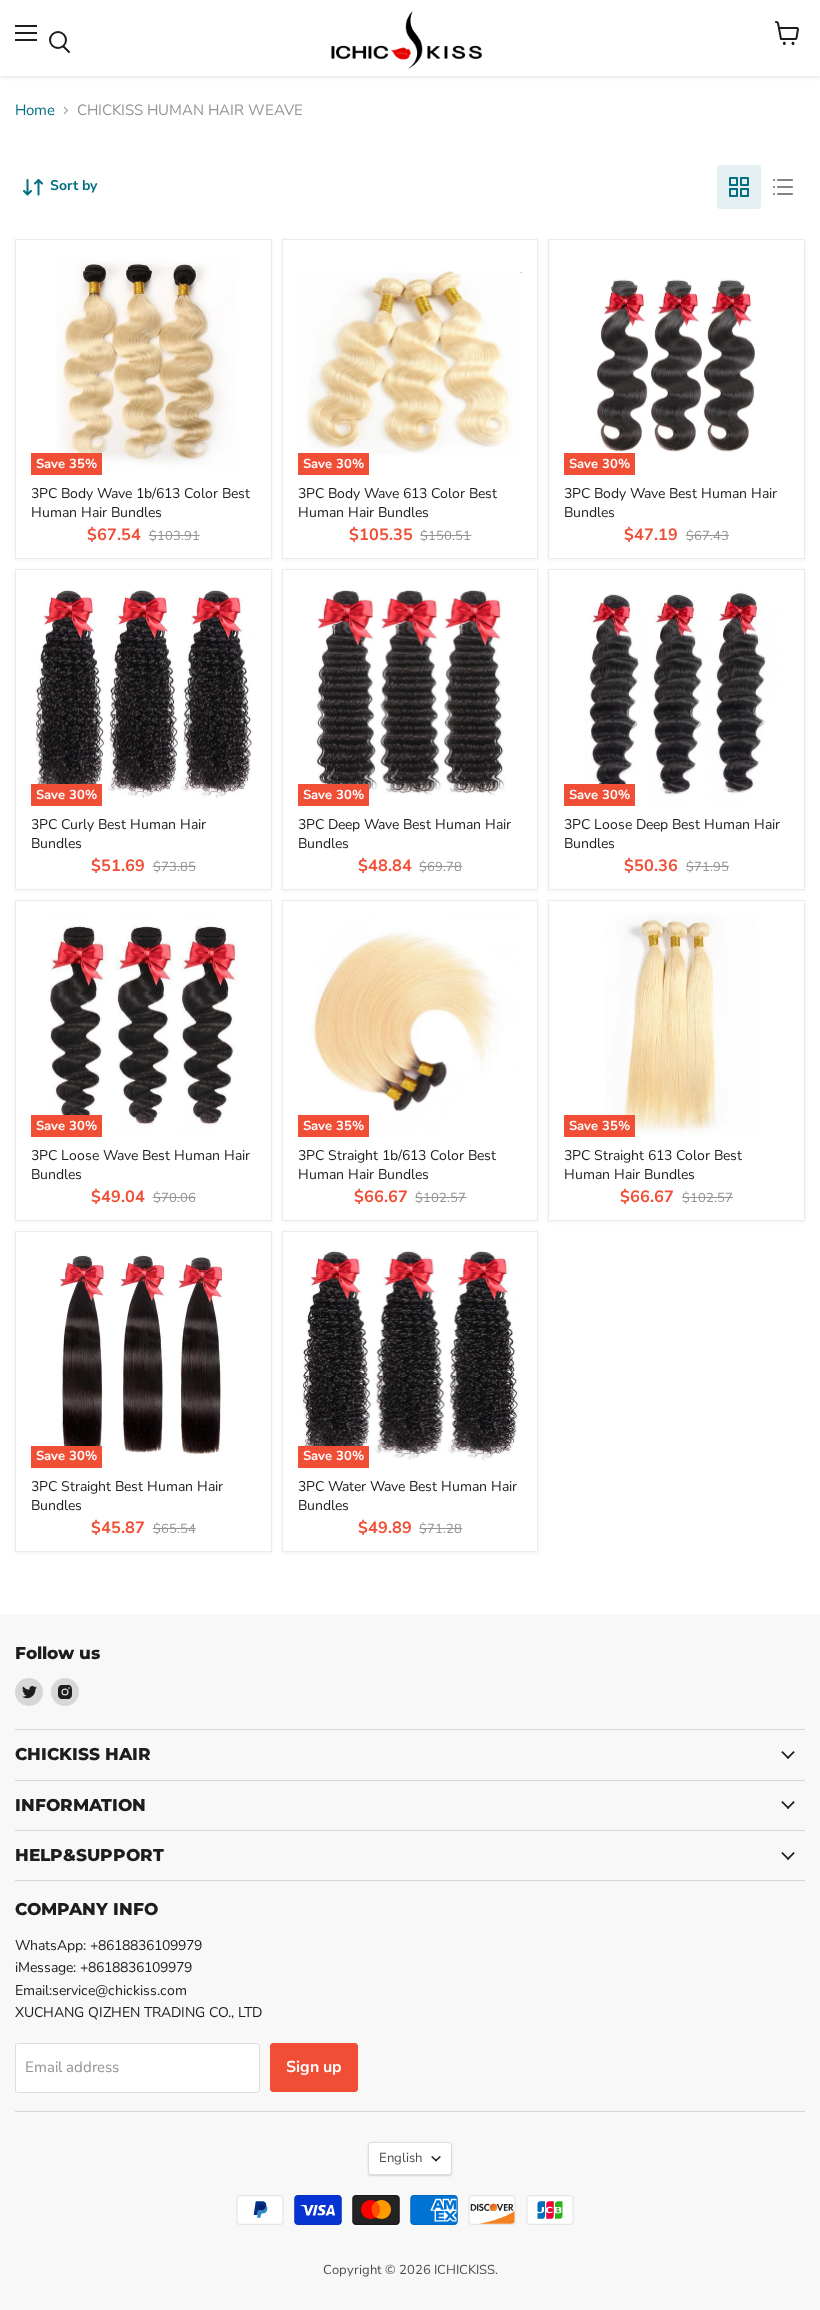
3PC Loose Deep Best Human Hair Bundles (672, 833)
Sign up (314, 2067)
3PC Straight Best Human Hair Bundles (127, 1495)
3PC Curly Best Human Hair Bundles (118, 833)
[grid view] (739, 187)
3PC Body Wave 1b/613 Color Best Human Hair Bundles (140, 502)
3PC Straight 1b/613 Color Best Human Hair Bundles (397, 1164)
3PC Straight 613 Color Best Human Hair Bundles (653, 1164)
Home (35, 110)
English (400, 2158)
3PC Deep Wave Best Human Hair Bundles (404, 833)
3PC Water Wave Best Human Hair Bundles (407, 1495)
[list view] (783, 187)
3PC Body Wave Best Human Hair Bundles (670, 502)
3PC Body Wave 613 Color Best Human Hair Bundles (397, 502)
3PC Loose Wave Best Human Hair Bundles (140, 1164)
